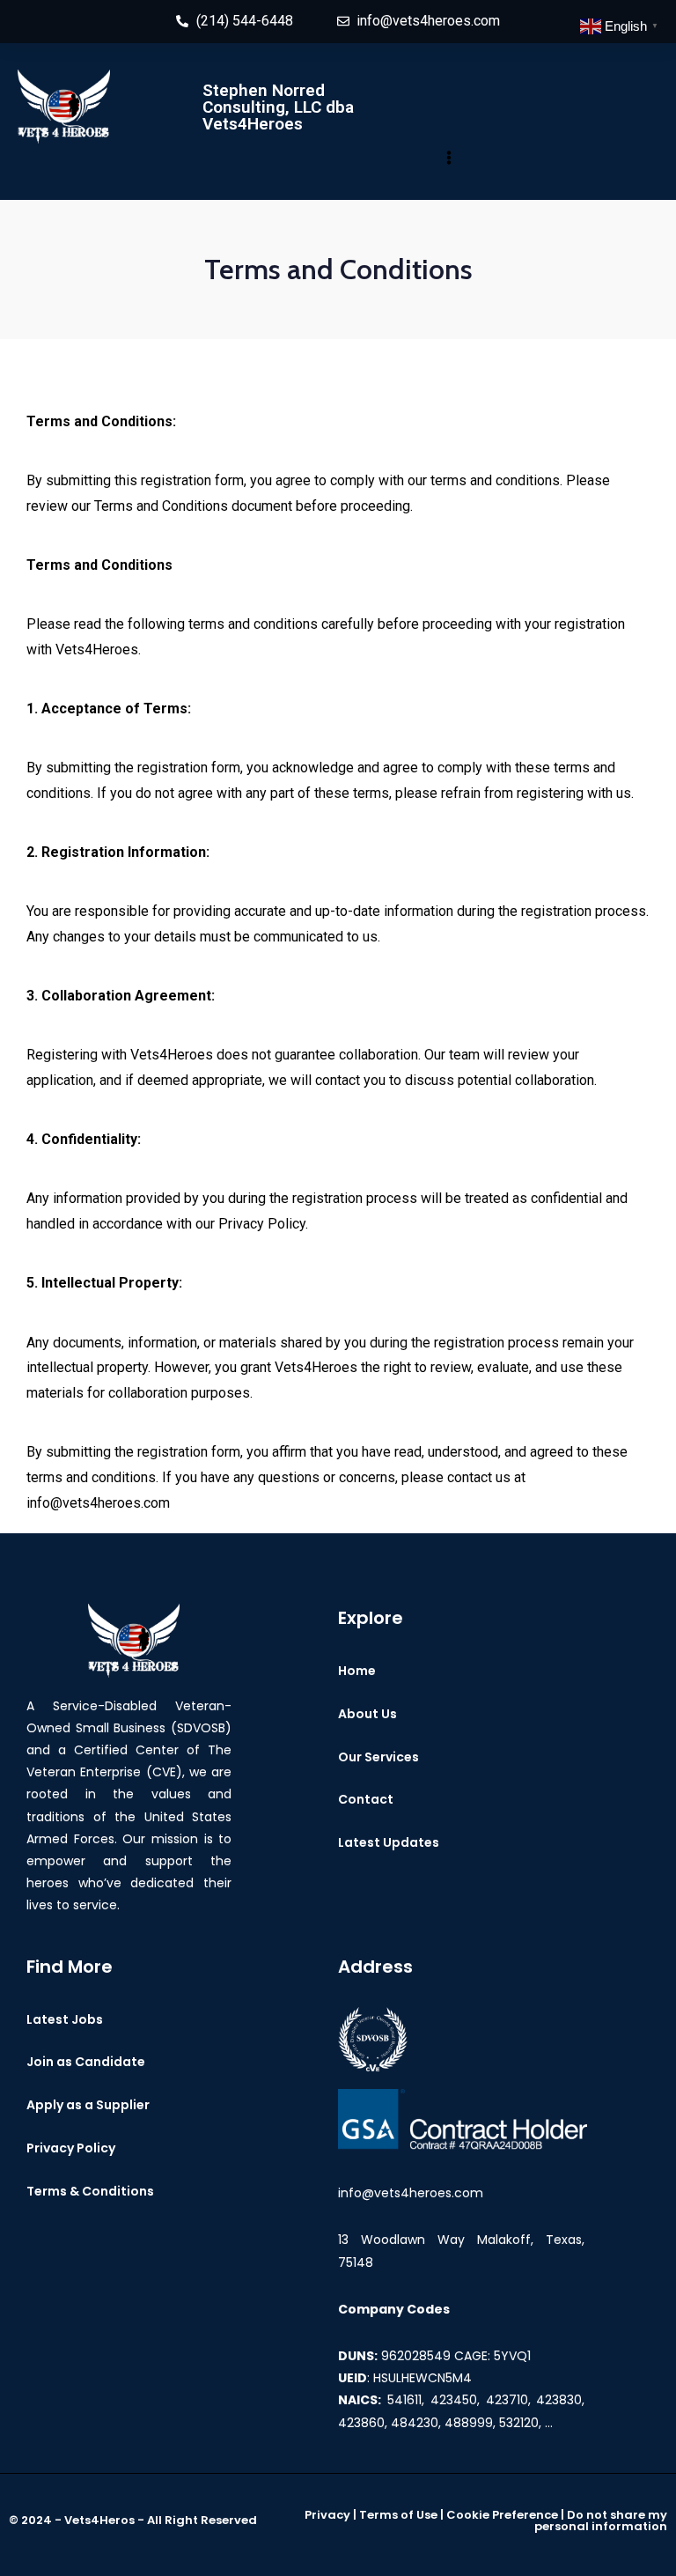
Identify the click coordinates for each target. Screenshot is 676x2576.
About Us (367, 1714)
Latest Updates (389, 1842)
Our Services (378, 1757)
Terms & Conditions (90, 2191)
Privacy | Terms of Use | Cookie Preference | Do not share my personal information (486, 2521)
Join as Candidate (86, 2062)
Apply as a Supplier (88, 2105)
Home (357, 1671)
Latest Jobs (65, 2019)
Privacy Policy (71, 2148)
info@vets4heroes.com (411, 2193)
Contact (366, 1799)
